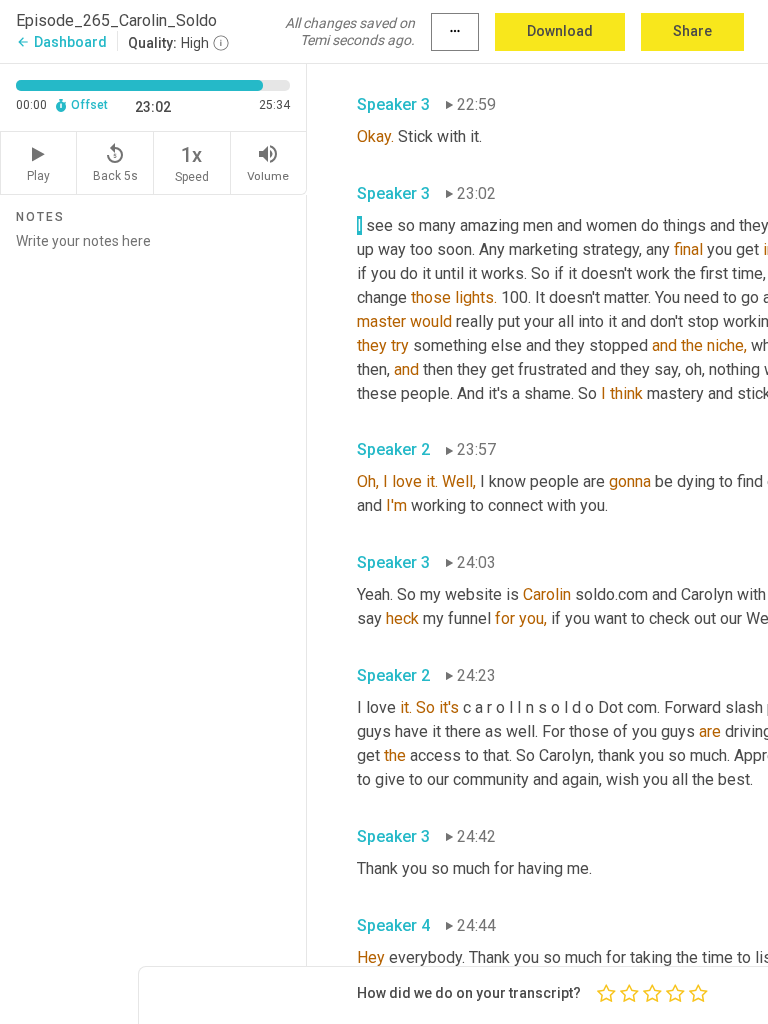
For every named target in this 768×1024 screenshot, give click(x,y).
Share (692, 31)
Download (560, 31)
